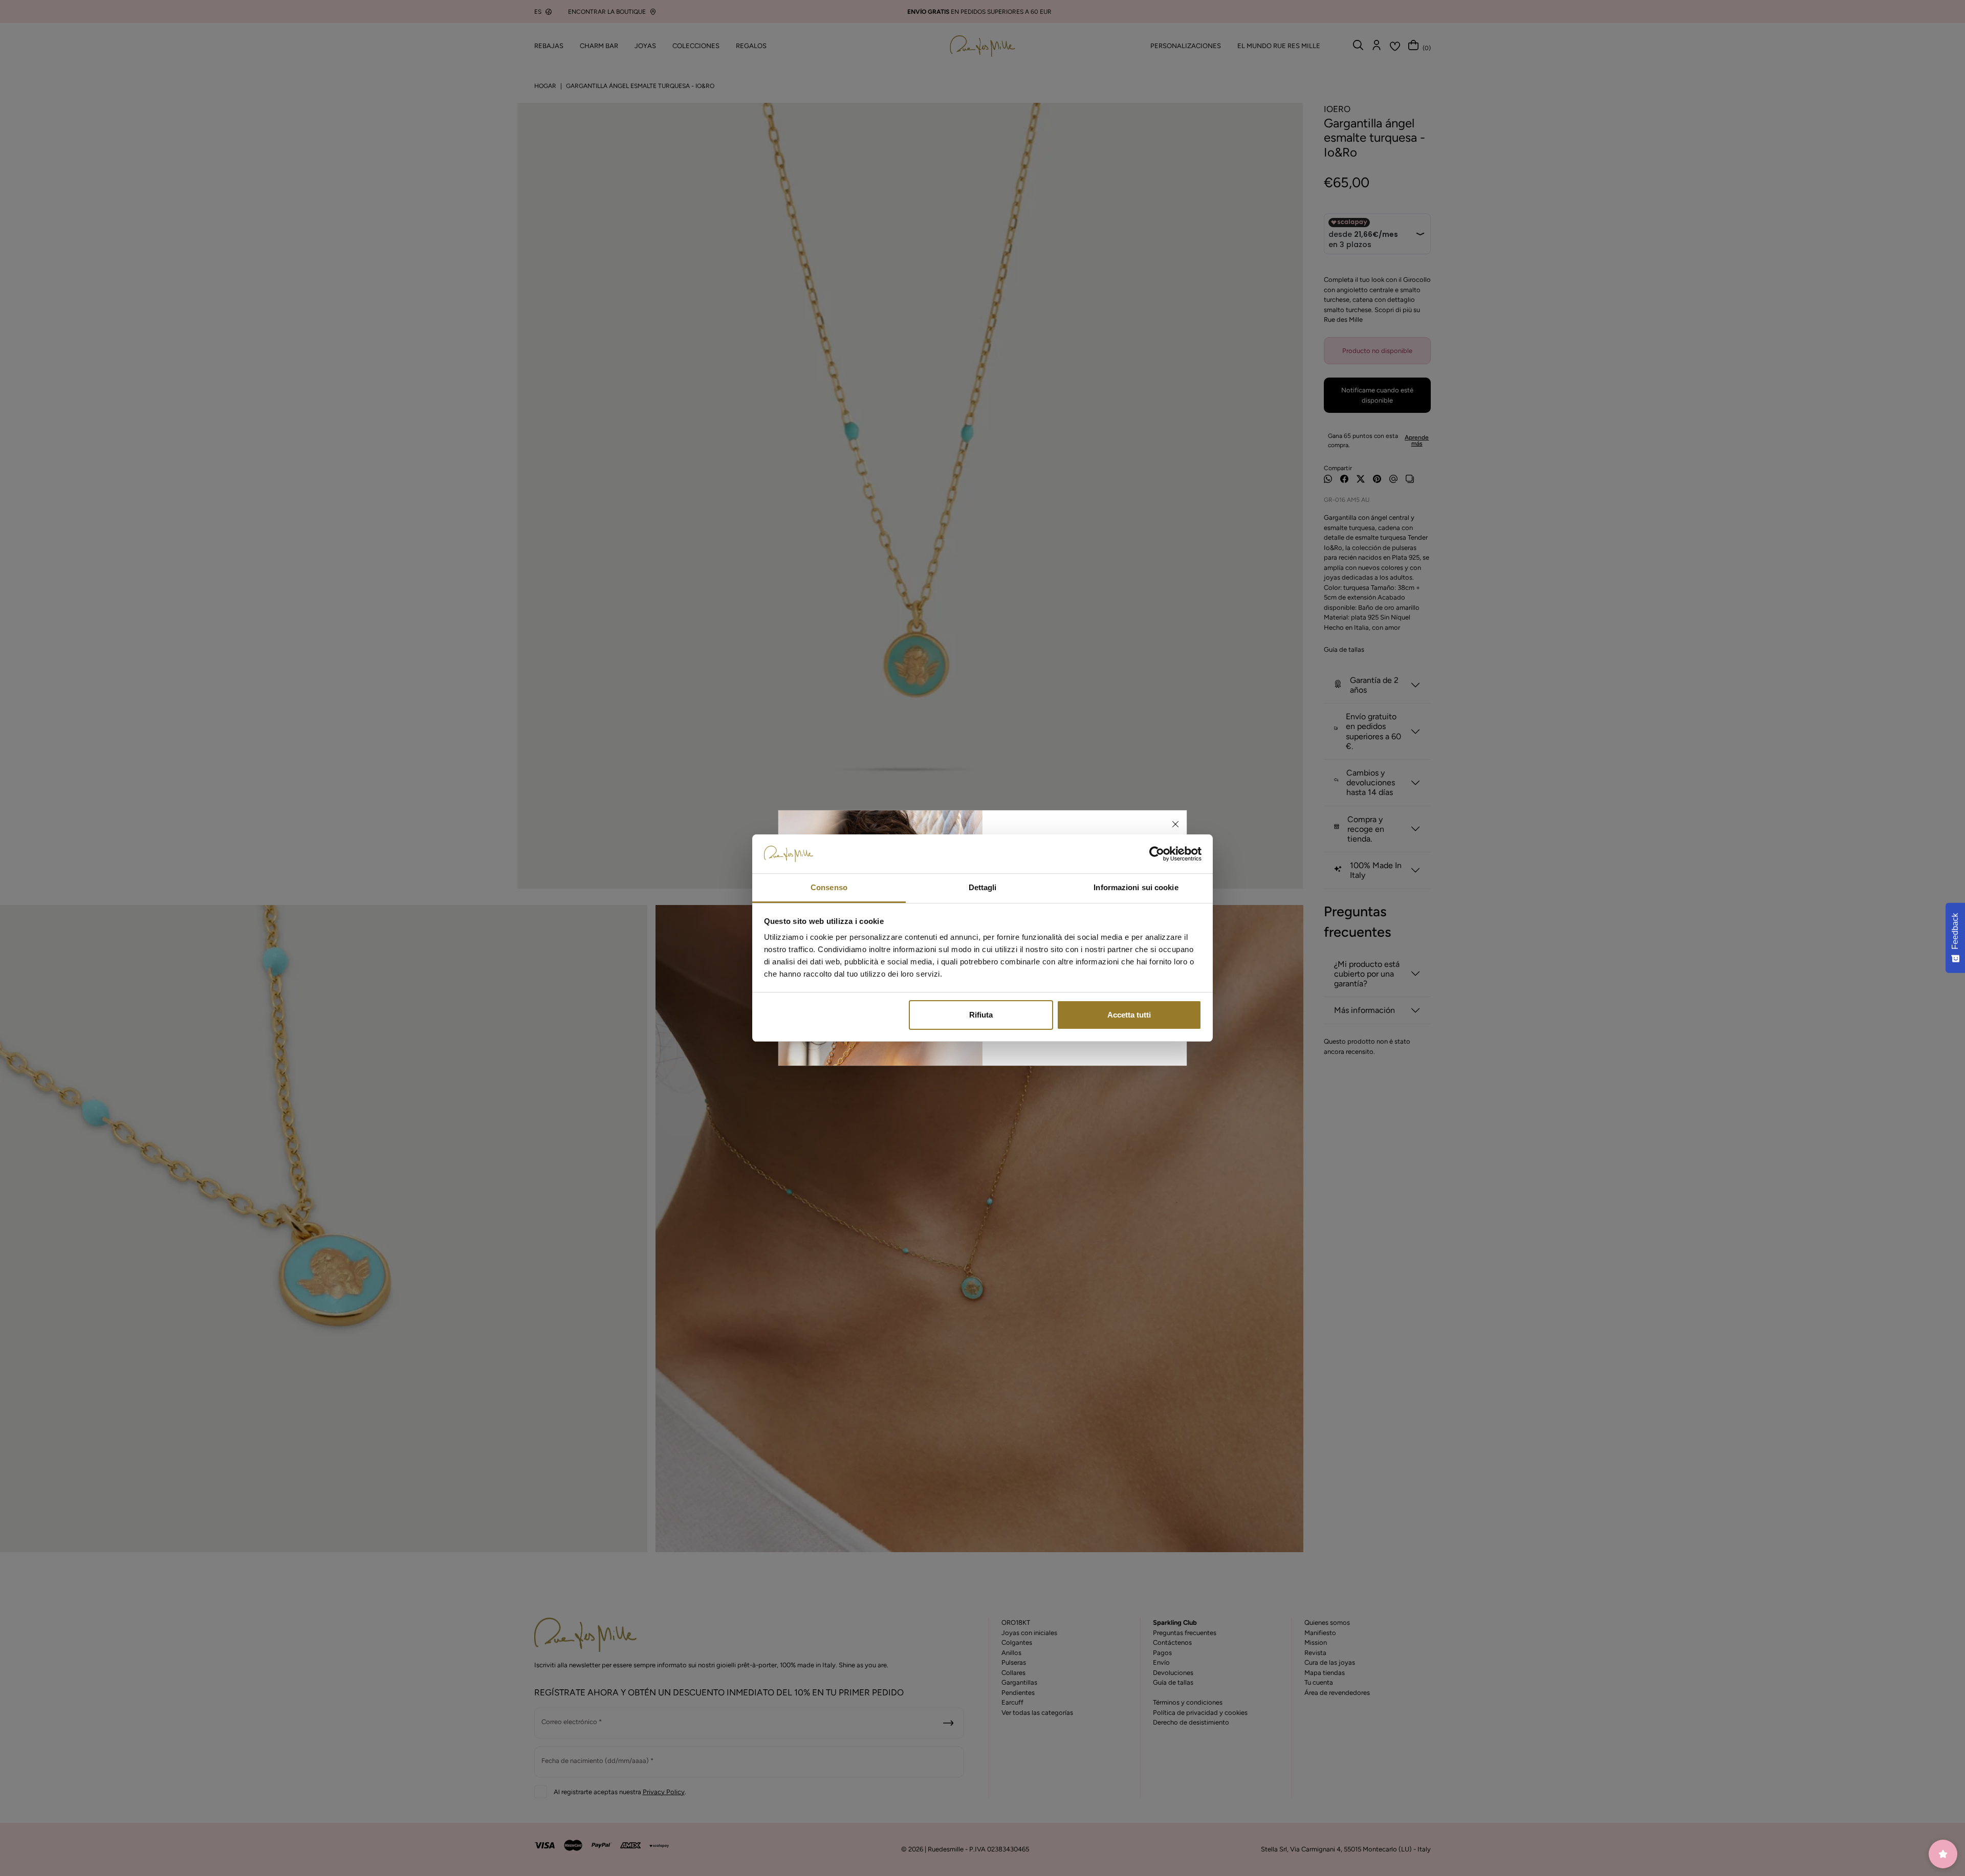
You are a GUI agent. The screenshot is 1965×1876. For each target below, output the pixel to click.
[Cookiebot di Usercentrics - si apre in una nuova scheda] (1157, 854)
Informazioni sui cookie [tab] (1136, 887)
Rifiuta (981, 1015)
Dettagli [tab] (983, 887)
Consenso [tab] (829, 887)
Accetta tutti (1129, 1015)
